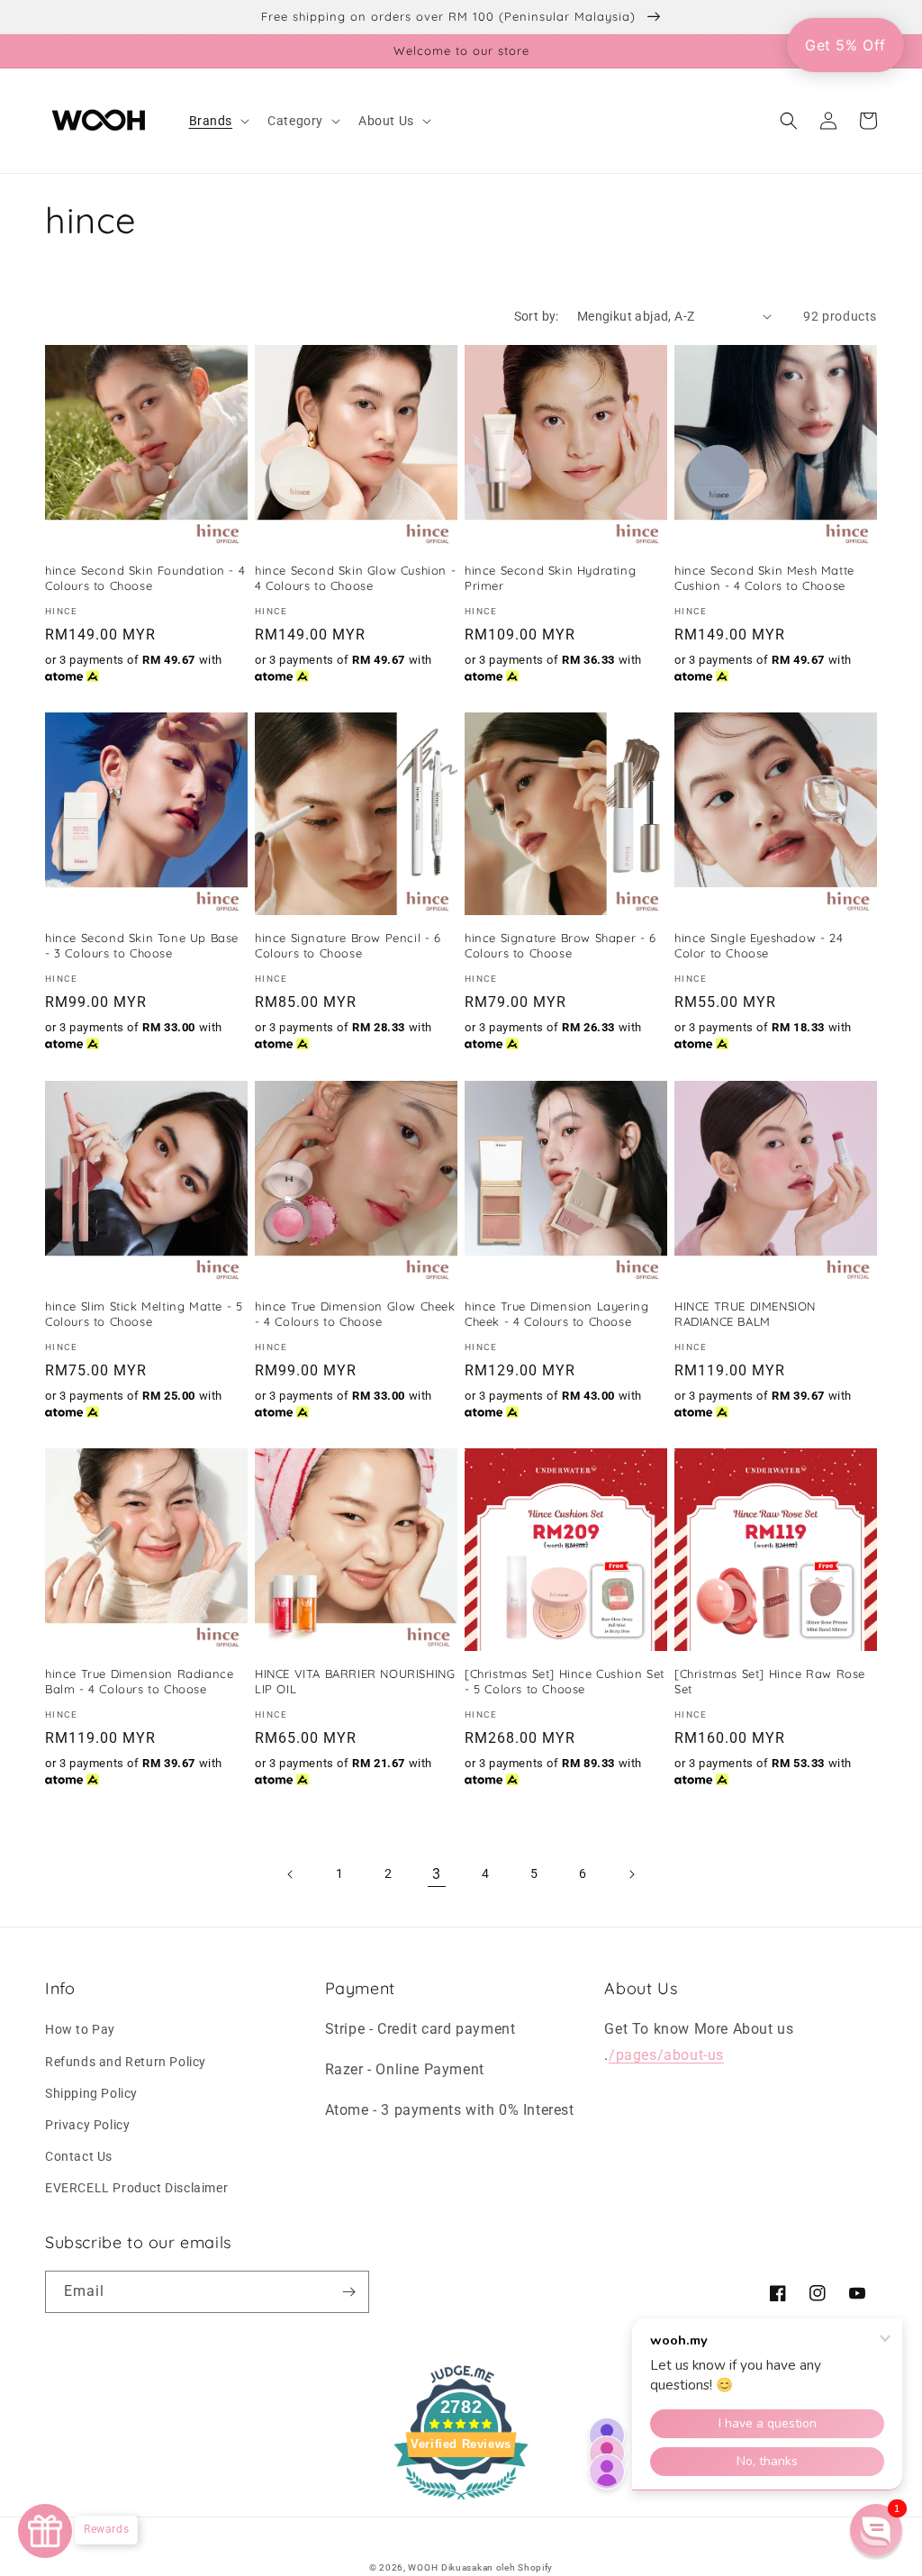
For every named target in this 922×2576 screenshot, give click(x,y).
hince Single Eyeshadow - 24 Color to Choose (759, 945)
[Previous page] (291, 1874)
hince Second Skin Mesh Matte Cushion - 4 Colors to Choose (764, 578)
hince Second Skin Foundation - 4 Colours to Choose (145, 578)
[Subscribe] (348, 2292)
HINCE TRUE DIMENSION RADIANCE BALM (745, 1314)
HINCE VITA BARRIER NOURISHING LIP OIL (355, 1681)
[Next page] (631, 1874)
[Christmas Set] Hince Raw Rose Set (770, 1681)
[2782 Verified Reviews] (461, 2503)
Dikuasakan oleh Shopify (497, 2567)
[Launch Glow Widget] (45, 2531)
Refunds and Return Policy (126, 2062)
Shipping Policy (91, 2093)
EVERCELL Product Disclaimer (136, 2188)
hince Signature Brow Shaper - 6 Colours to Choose (560, 945)
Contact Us (79, 2156)
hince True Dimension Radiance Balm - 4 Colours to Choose (139, 1681)
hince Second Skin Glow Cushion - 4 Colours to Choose (355, 578)
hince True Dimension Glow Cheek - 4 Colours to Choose (355, 1314)
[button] (218, 121)
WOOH (423, 2567)
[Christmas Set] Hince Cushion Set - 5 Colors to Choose (565, 1681)
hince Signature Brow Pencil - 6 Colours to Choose (348, 945)
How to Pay (80, 2029)
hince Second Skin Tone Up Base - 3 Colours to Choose (142, 945)
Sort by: (537, 316)
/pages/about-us (666, 2055)
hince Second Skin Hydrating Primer (550, 578)
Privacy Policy (87, 2125)
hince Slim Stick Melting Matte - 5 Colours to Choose (144, 1314)
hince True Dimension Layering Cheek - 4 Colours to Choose (556, 1314)
